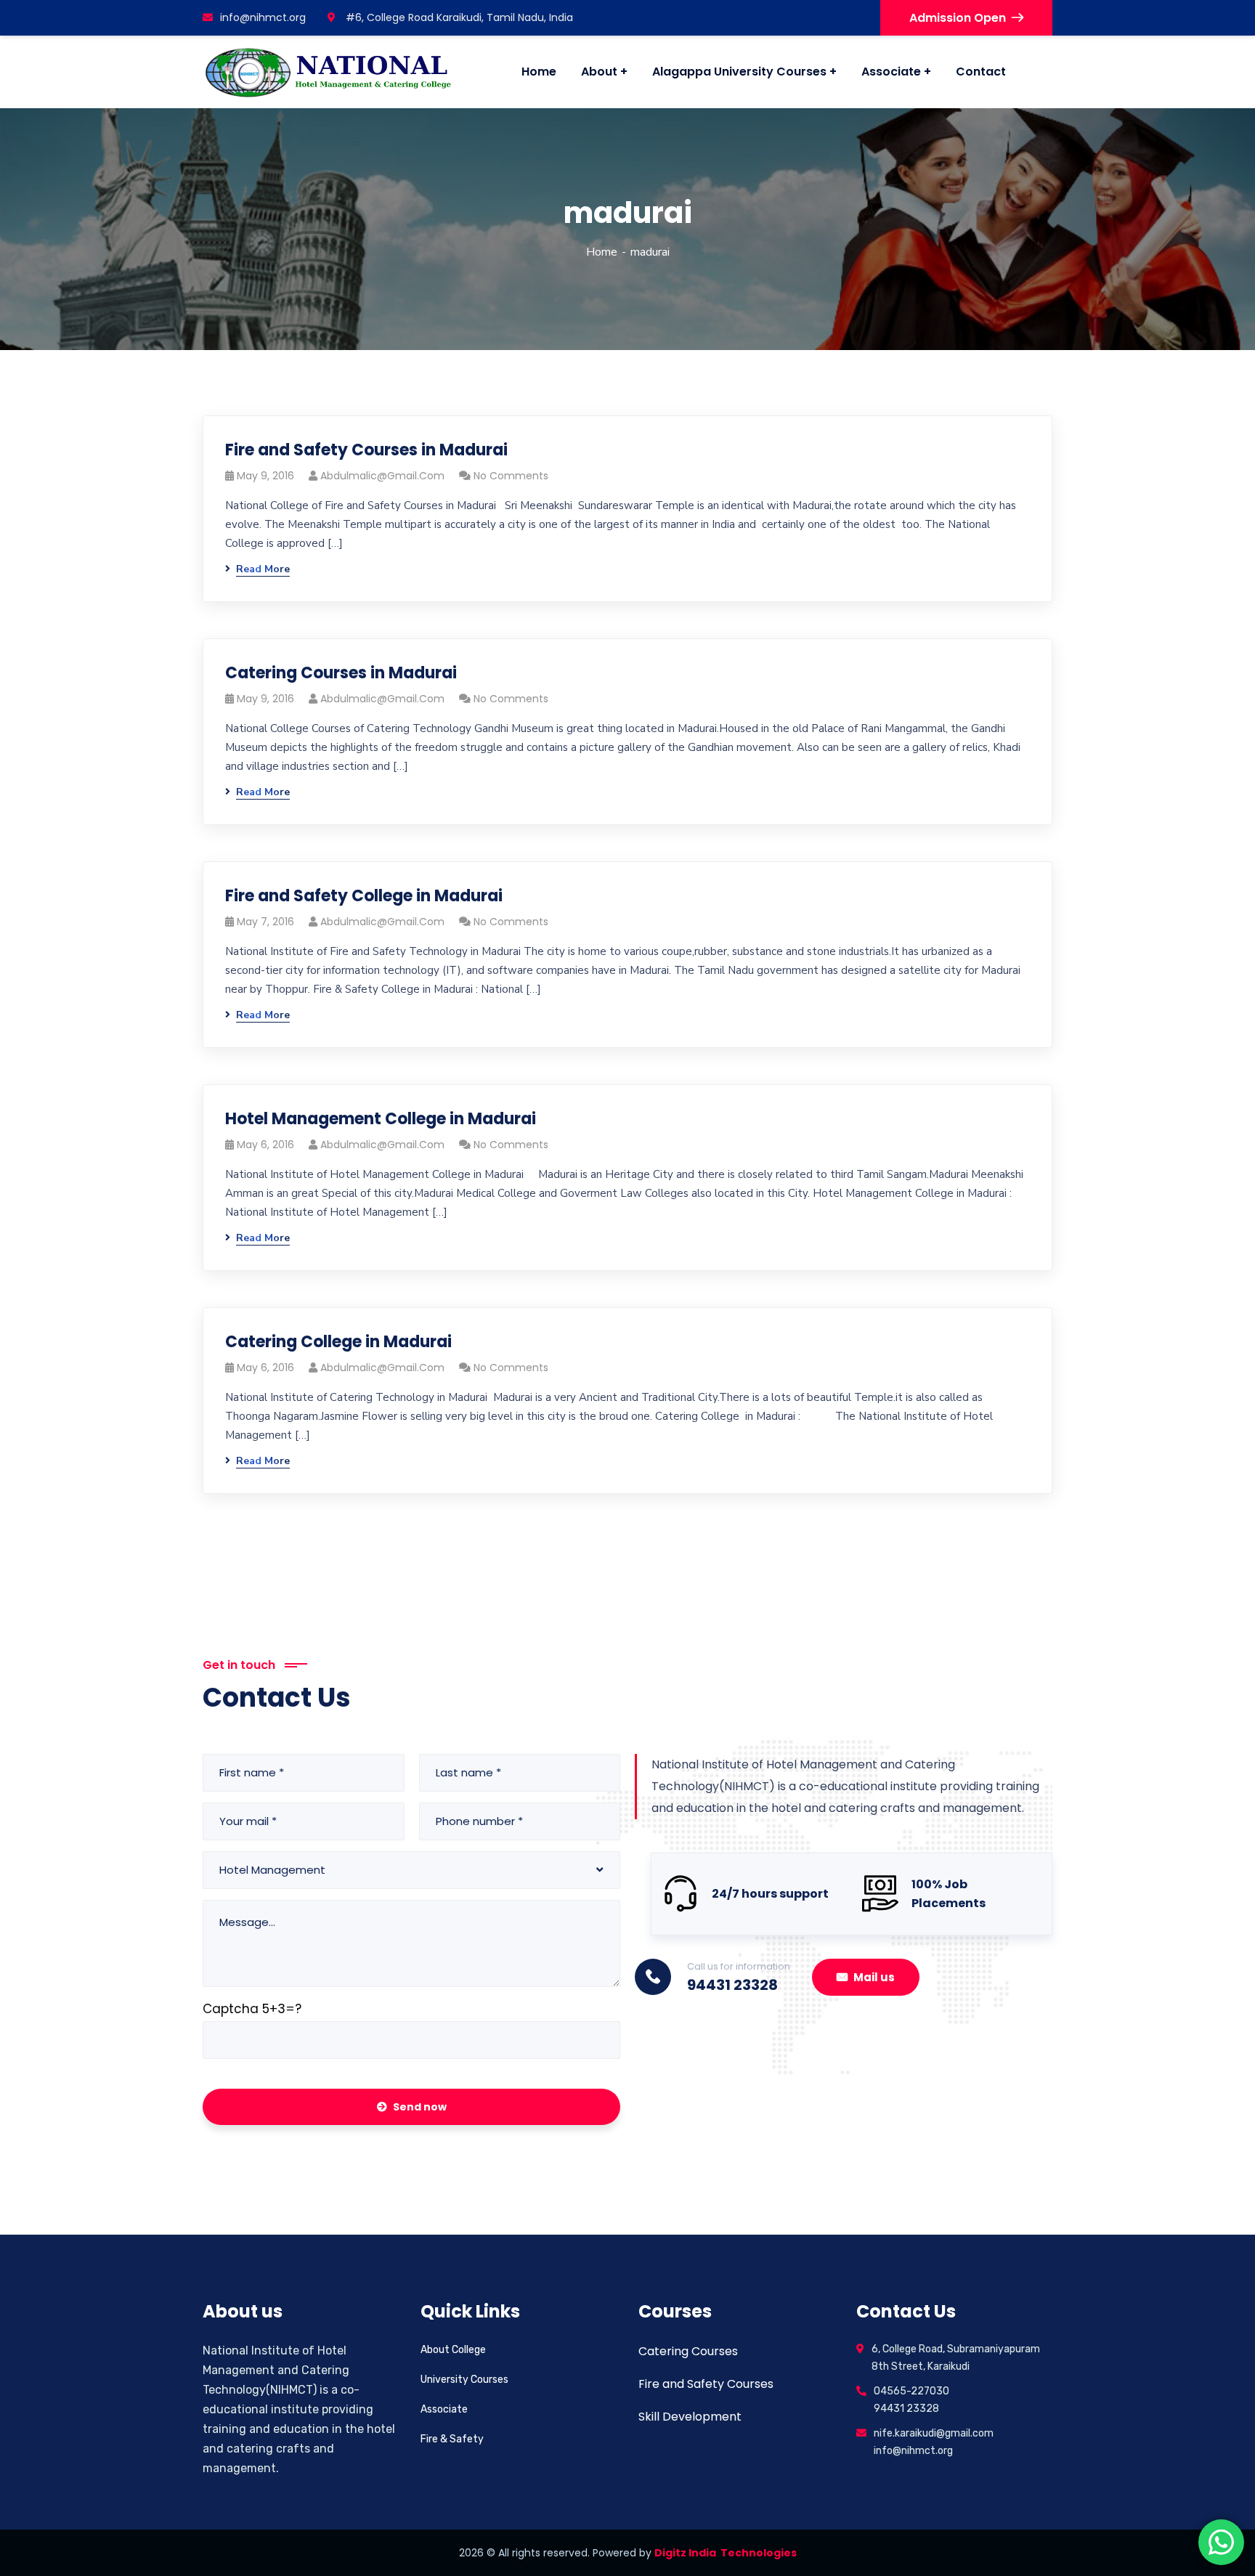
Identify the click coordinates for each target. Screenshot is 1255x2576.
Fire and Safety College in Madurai (364, 896)
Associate (444, 2409)
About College (453, 2350)
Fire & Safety (452, 2439)
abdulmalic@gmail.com (382, 476)
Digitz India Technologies (726, 2553)
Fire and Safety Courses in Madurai (366, 450)
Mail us (874, 1977)
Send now (420, 2107)
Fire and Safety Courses (706, 2384)
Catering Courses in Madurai (341, 673)
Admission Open (958, 18)
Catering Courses (688, 2351)
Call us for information (739, 1966)
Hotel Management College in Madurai (381, 1119)
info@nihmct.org (263, 17)
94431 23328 (732, 1985)
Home (602, 252)
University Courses (464, 2380)
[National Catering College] (328, 72)
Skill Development (690, 2417)
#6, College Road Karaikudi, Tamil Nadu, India (458, 17)
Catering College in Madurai (338, 1342)
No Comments (511, 476)
